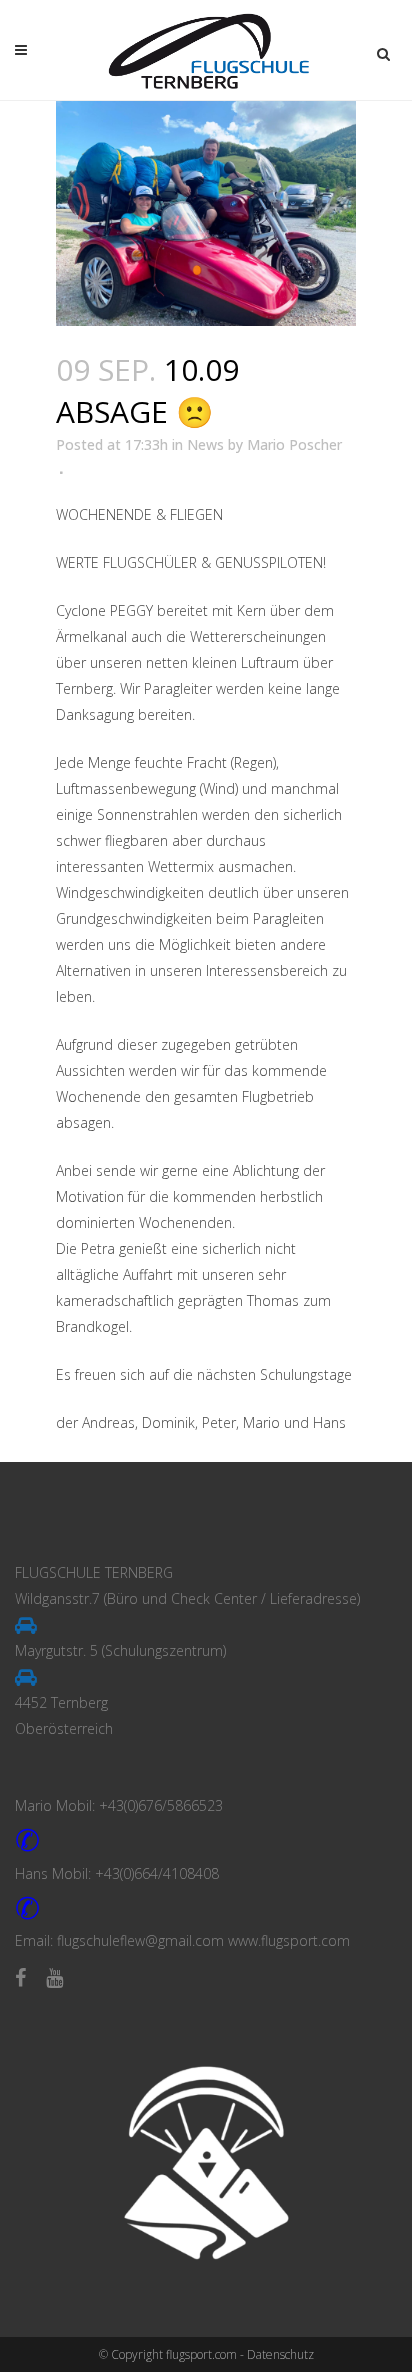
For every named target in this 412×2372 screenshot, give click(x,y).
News (205, 444)
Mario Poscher (294, 444)
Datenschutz (280, 2354)
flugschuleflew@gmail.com (140, 1940)
